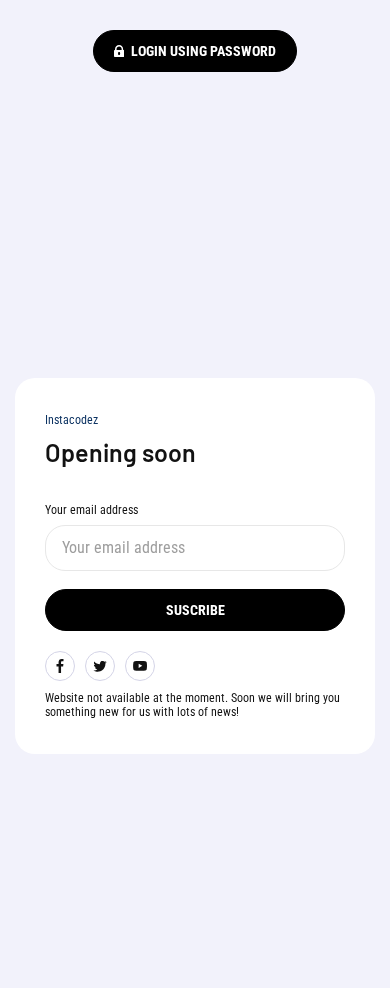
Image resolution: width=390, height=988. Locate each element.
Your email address (91, 510)
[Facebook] (60, 666)
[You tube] (140, 666)
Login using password (203, 51)
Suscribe (195, 610)
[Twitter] (100, 666)
